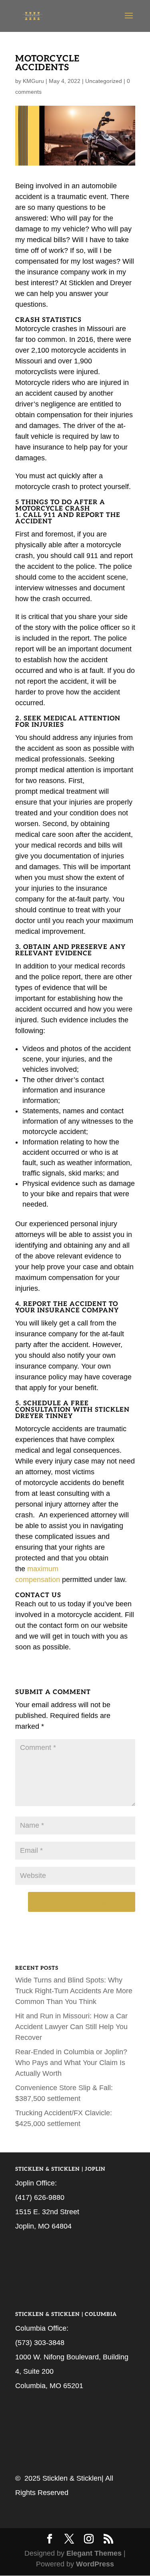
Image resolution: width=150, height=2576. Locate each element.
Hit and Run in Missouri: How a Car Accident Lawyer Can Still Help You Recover (71, 2027)
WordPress (95, 2564)
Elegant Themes (94, 2553)
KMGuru (33, 81)
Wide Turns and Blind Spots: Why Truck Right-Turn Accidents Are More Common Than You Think (74, 1991)
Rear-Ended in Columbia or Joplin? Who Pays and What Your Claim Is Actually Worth (71, 2063)
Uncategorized (104, 81)
